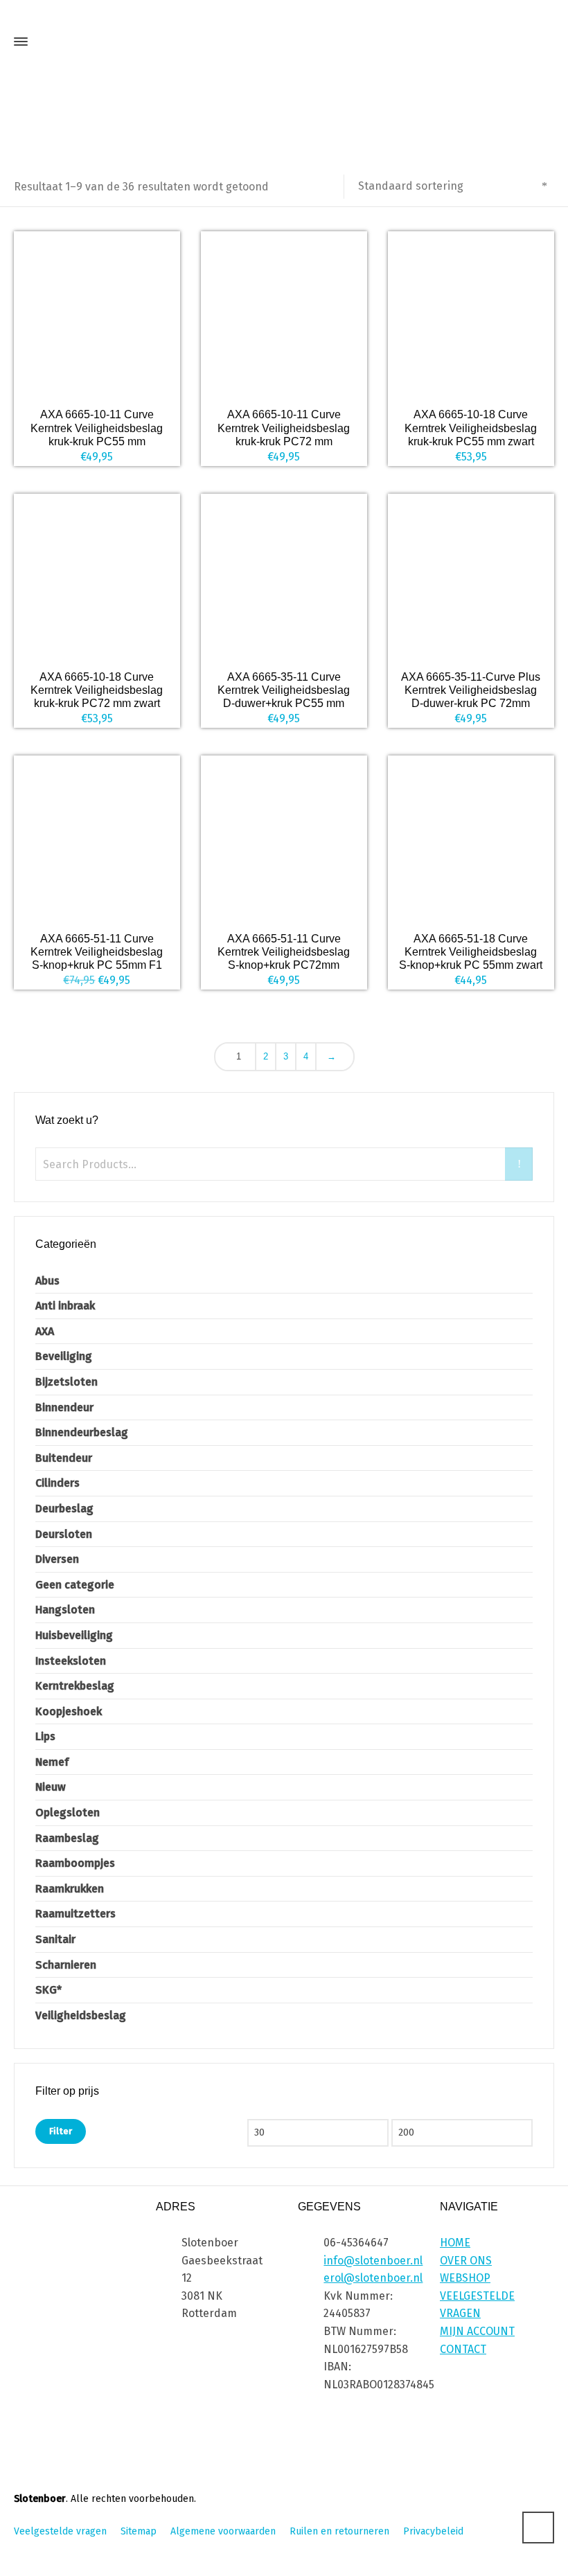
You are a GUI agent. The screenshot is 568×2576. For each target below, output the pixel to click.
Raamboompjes (75, 1863)
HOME (455, 2243)
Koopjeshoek (69, 1711)
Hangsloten (65, 1610)
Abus (47, 1281)
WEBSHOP (465, 2278)
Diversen (57, 1559)
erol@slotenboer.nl (373, 2278)
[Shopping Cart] (542, 45)
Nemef (52, 1762)
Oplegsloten (68, 1813)
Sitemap (139, 2531)
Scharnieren (66, 1965)
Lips (45, 1736)
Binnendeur (64, 1407)
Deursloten (64, 1534)
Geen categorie (75, 1585)
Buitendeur (64, 1458)
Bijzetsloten (66, 1382)
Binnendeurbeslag (82, 1432)
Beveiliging (64, 1356)
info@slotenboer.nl (373, 2261)
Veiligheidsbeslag (81, 2015)
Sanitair (55, 1939)
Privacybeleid (433, 2531)
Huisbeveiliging (74, 1635)
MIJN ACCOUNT (477, 2331)
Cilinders (57, 1483)
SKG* (48, 1990)
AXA (45, 1331)
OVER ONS (466, 2261)
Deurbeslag (64, 1509)
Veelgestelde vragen (60, 2531)
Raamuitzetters (76, 1914)
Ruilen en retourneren (339, 2531)
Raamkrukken (70, 1889)
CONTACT (463, 2349)
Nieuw (51, 1787)
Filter (61, 2131)
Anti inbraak (65, 1306)
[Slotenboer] (284, 42)
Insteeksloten (71, 1661)
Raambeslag (67, 1838)
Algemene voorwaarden (223, 2531)
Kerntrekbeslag (75, 1686)
